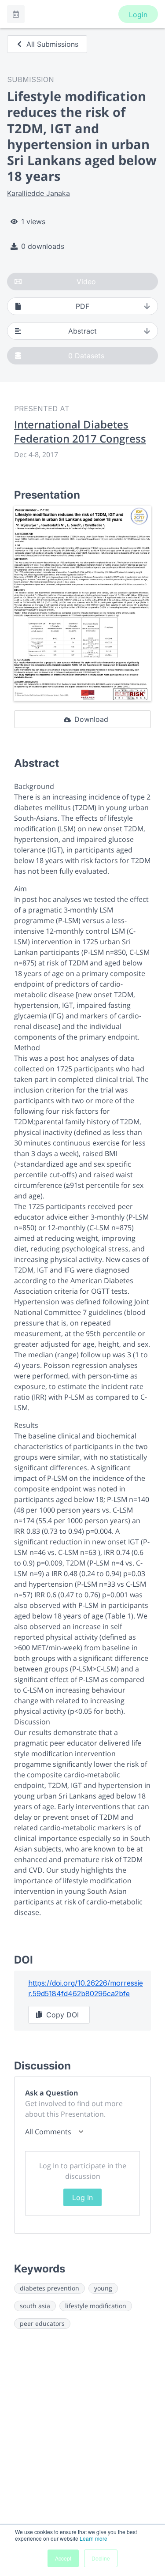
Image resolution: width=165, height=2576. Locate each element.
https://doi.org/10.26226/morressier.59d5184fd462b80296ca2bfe (86, 1988)
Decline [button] (101, 2558)
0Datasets (86, 356)
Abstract (82, 331)
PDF (82, 306)
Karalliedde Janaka (38, 193)
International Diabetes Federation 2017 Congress (80, 432)
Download (91, 719)
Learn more (93, 2538)
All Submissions (52, 44)
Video (86, 282)
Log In (82, 2197)
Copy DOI (62, 2015)
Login (138, 15)
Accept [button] (63, 2558)
